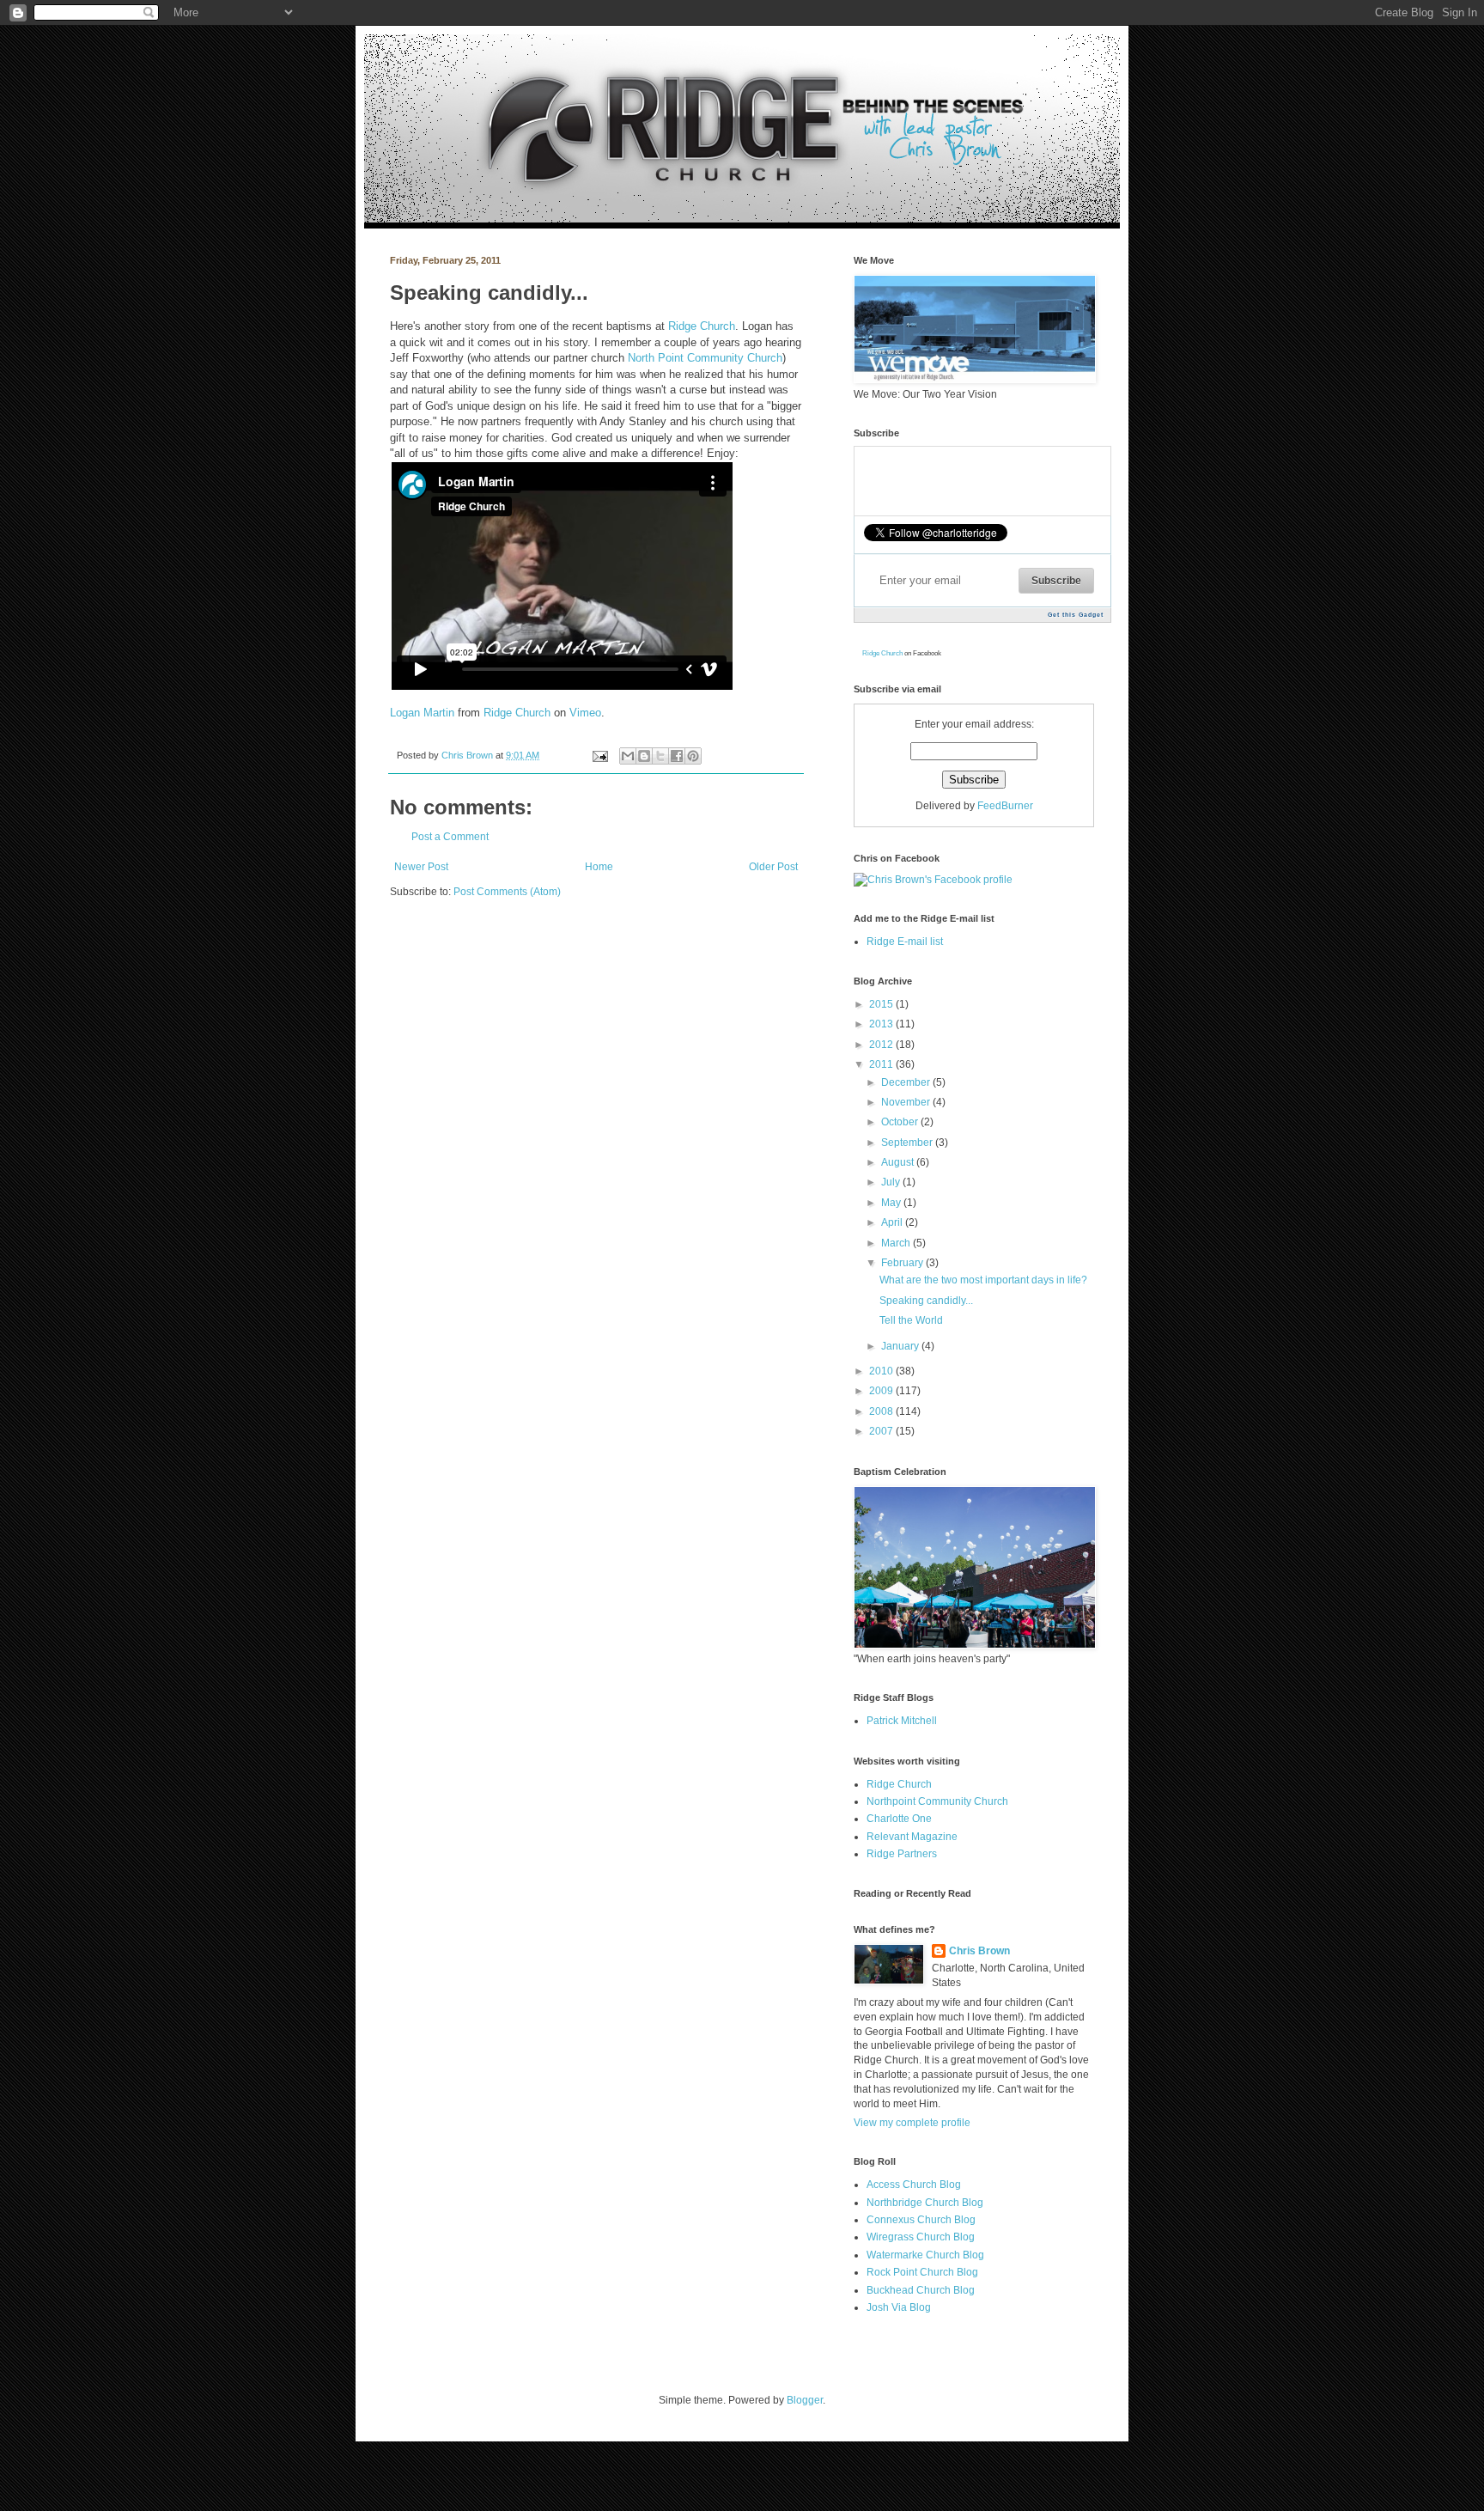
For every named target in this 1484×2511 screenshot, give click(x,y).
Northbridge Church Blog (925, 2203)
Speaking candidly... (926, 1301)
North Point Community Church (705, 358)
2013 (882, 1024)
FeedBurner (1005, 806)
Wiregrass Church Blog (921, 2237)
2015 (882, 1004)
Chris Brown (468, 755)
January (901, 1346)
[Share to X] (660, 756)
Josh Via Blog (899, 2307)
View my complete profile (912, 2123)
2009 (882, 1391)
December (907, 1082)
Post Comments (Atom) (507, 892)
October (901, 1122)
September (908, 1143)
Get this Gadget (1076, 615)
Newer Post (421, 867)
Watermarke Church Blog (925, 2255)
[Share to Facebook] (677, 756)
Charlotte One (899, 1819)
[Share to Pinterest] (693, 756)
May (892, 1203)
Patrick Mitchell (902, 1721)
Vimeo (585, 713)
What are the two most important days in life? (983, 1280)
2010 (882, 1371)
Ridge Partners (902, 1854)
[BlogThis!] (644, 756)
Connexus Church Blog (921, 2220)
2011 (882, 1064)
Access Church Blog (914, 2185)
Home (599, 867)
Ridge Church (702, 326)
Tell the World (911, 1320)
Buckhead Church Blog (921, 2290)
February (903, 1263)
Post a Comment (450, 837)
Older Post (773, 867)
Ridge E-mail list (905, 942)
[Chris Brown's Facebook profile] (933, 880)
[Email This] (628, 756)
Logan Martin (422, 713)
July (892, 1182)
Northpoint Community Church (937, 1801)
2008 (882, 1411)
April (893, 1222)
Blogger (805, 2400)
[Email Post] (599, 755)
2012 (882, 1045)
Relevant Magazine (912, 1837)
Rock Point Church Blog (922, 2272)
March (897, 1243)
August (899, 1162)
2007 (882, 1431)
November (907, 1102)
